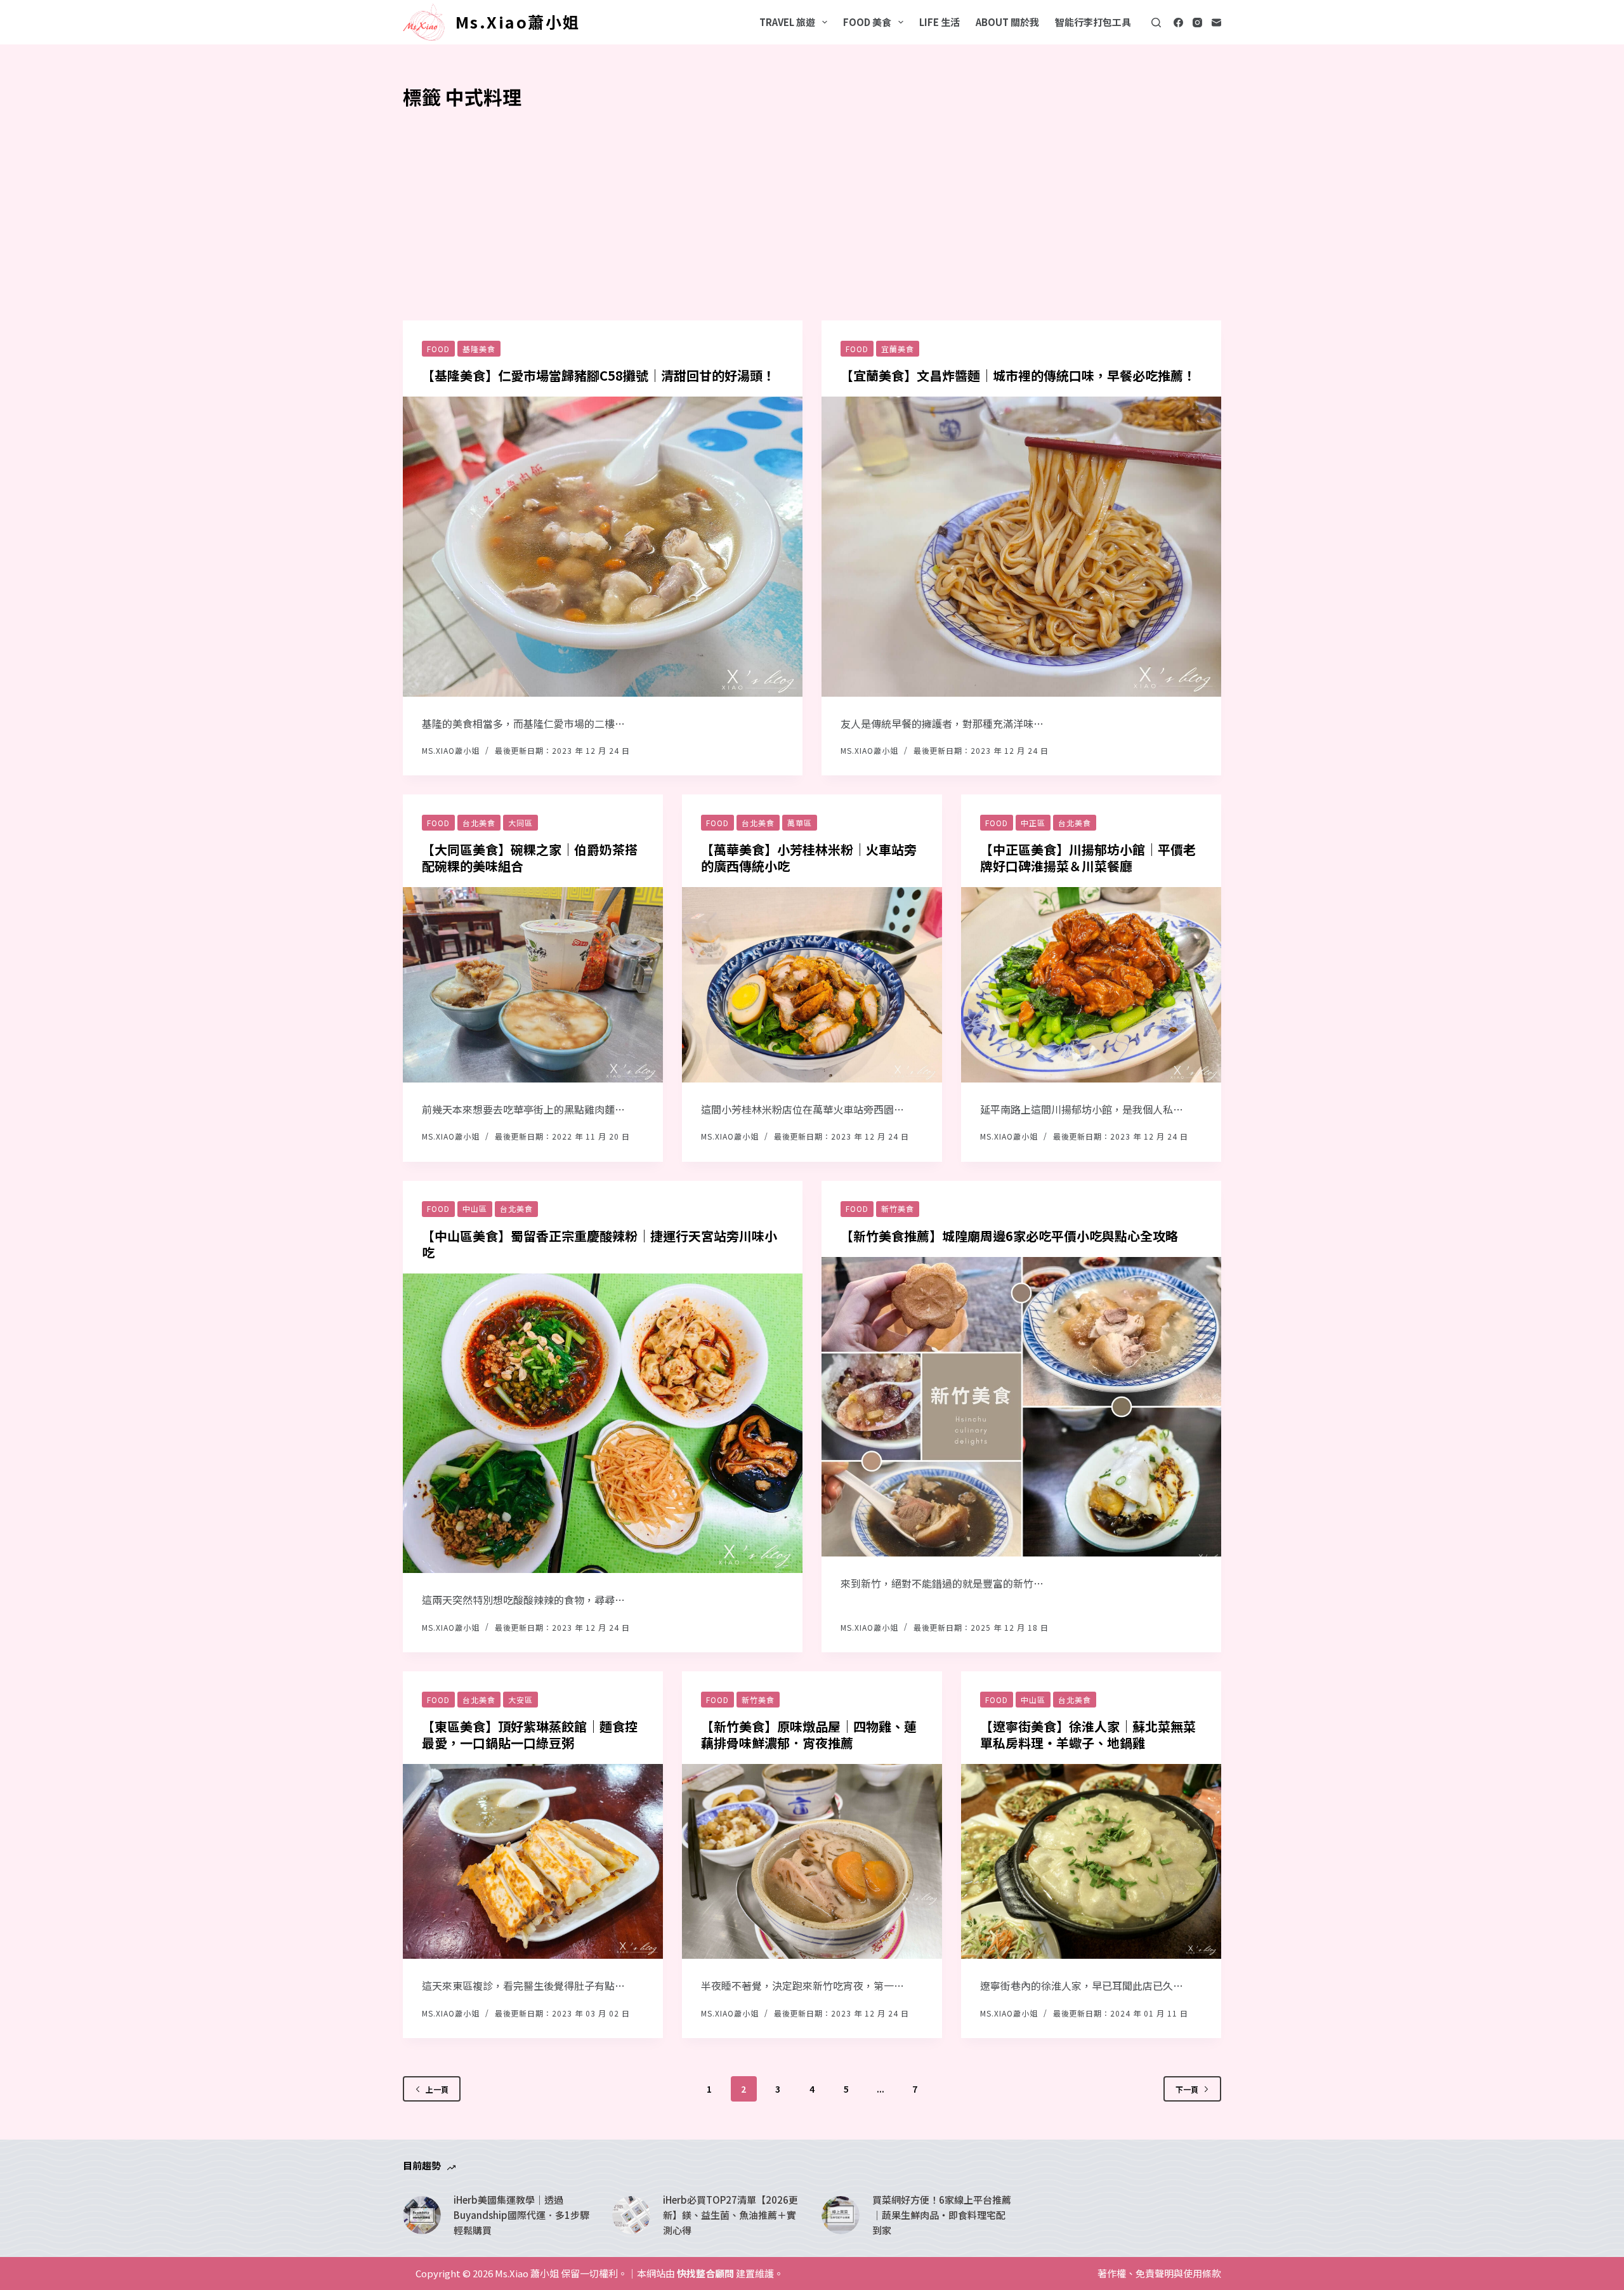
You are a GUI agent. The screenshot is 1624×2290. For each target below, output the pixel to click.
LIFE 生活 (940, 22)
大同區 (521, 823)
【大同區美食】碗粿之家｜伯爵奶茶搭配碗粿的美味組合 (530, 858)
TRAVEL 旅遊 (787, 22)
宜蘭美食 (898, 349)
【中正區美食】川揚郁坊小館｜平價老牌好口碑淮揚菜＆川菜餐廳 (1088, 858)
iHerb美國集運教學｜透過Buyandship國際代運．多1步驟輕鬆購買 (521, 2215)
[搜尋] (1156, 23)
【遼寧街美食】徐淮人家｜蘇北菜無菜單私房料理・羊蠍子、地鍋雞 (1088, 1734)
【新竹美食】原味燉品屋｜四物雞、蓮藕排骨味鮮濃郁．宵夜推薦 (809, 1734)
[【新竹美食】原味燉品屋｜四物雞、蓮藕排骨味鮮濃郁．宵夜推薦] (812, 1862)
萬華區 (800, 823)
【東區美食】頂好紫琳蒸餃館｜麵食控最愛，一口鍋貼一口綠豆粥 (530, 1734)
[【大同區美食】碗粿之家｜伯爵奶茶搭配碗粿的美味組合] (533, 985)
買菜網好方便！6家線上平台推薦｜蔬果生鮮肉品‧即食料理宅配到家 (942, 2215)
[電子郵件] (1216, 23)
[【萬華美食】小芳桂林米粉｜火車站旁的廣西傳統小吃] (812, 985)
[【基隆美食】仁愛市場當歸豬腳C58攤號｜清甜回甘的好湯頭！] (603, 547)
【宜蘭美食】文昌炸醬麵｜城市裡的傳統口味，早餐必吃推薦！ (1018, 375)
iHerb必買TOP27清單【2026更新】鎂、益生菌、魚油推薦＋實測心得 (730, 2215)
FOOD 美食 (867, 22)
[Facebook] (1178, 23)
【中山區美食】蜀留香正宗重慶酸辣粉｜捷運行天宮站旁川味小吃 (599, 1244)
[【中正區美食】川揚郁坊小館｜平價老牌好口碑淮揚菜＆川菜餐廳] (1091, 985)
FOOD (438, 349)
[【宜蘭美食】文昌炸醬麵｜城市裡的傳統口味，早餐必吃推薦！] (1021, 547)
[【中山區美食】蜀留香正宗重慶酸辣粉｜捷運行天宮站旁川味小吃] (603, 1424)
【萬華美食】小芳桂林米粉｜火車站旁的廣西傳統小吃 (809, 858)
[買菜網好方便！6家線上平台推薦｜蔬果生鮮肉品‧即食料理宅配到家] (841, 2215)
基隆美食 (479, 349)
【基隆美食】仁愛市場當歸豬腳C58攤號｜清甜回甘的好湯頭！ (599, 375)
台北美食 (479, 823)
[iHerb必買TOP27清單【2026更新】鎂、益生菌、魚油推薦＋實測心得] (631, 2215)
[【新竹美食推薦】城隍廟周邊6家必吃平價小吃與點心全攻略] (1021, 1407)
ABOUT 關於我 (1007, 22)
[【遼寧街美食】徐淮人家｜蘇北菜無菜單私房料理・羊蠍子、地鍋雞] (1091, 1862)
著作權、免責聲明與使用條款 (1159, 2274)
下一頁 (1187, 2089)
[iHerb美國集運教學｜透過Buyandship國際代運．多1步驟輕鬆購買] (422, 2215)
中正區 (1033, 823)
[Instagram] (1197, 23)
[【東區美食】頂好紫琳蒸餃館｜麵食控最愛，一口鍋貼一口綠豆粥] (533, 1862)
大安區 (521, 1700)
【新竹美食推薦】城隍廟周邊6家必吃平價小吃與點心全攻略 (1009, 1236)
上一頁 (437, 2089)
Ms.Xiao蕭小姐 (518, 22)
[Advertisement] (812, 206)
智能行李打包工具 (1093, 22)
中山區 (475, 1208)
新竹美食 (898, 1208)
